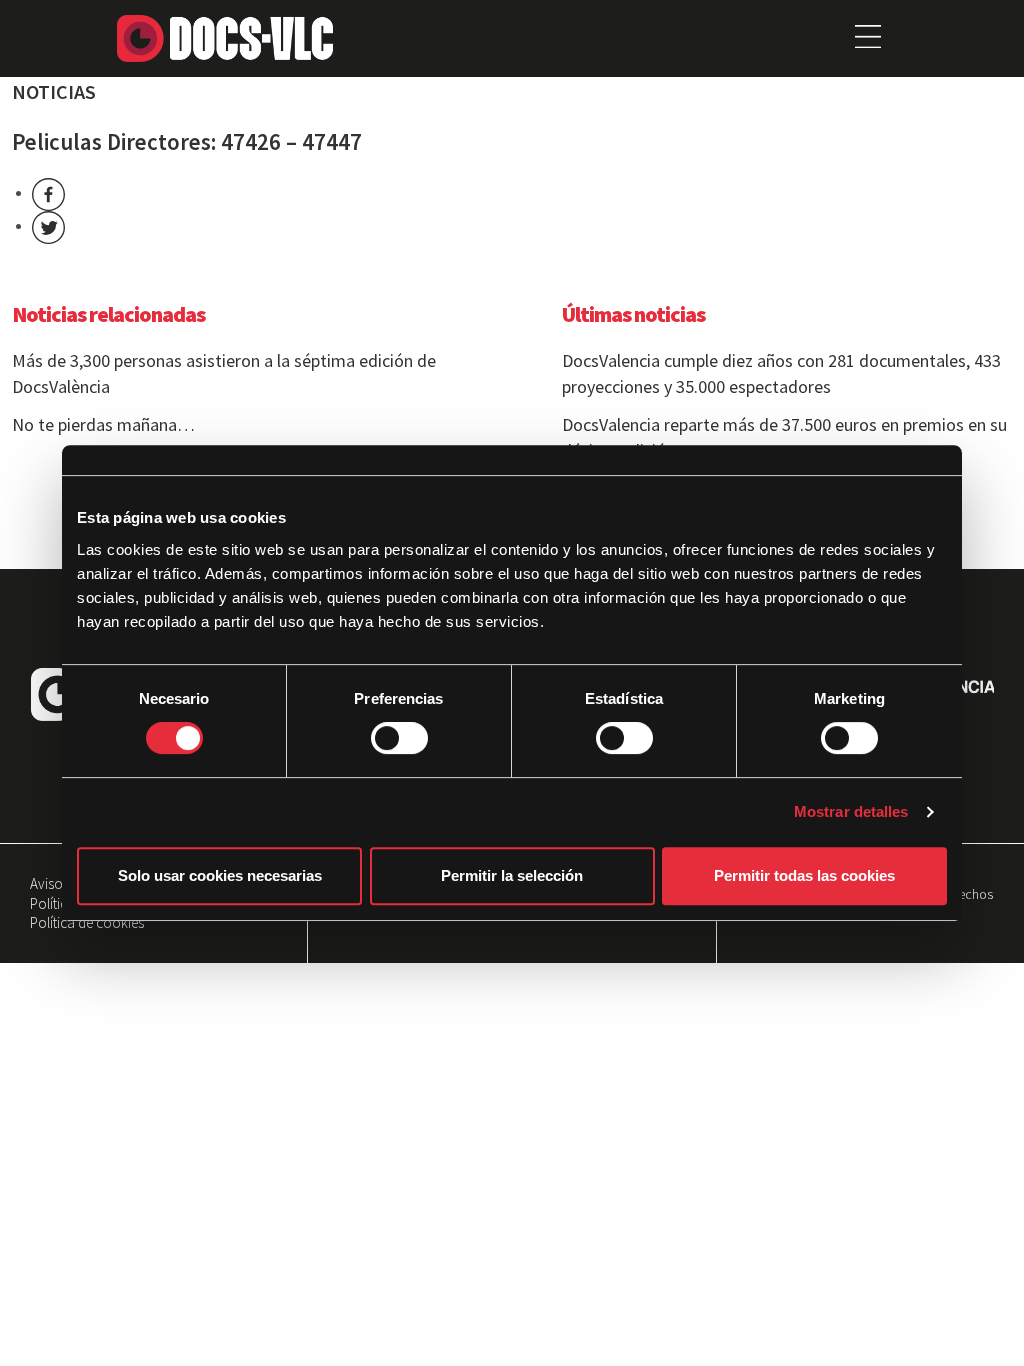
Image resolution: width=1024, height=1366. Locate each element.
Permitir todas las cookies (804, 875)
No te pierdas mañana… (103, 424)
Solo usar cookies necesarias (220, 875)
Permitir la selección (512, 875)
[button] (867, 38)
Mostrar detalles (851, 811)
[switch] (399, 738)
